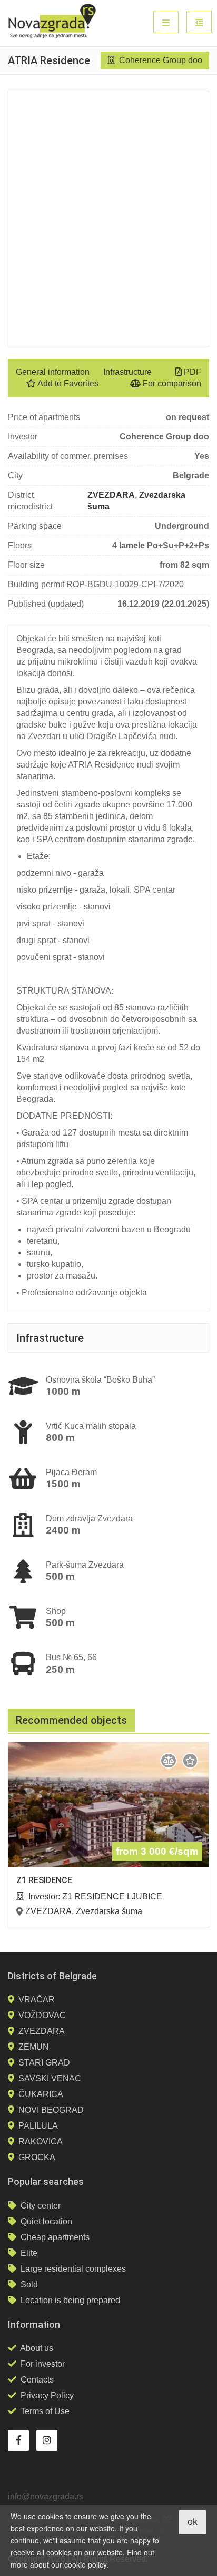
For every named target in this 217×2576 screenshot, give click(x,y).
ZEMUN (34, 2047)
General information (53, 372)
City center (41, 2206)
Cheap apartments (55, 2237)
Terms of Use (45, 2411)
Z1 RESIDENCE (44, 1880)
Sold (29, 2284)
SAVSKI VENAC (50, 2078)
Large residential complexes (73, 2269)
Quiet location (46, 2221)
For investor (43, 2364)
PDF (191, 372)
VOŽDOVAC (42, 2015)
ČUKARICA (41, 2094)
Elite (29, 2253)
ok (193, 2522)
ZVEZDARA (111, 495)
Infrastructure (127, 372)
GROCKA (37, 2157)
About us (37, 2348)
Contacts (37, 2380)
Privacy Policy (47, 2395)
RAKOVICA (41, 2141)
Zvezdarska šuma (109, 1911)
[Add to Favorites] (190, 1761)
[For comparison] (169, 1761)
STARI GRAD (44, 2063)
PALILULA (38, 2126)
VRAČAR (37, 2000)
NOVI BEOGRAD (51, 2110)
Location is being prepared (70, 2300)
